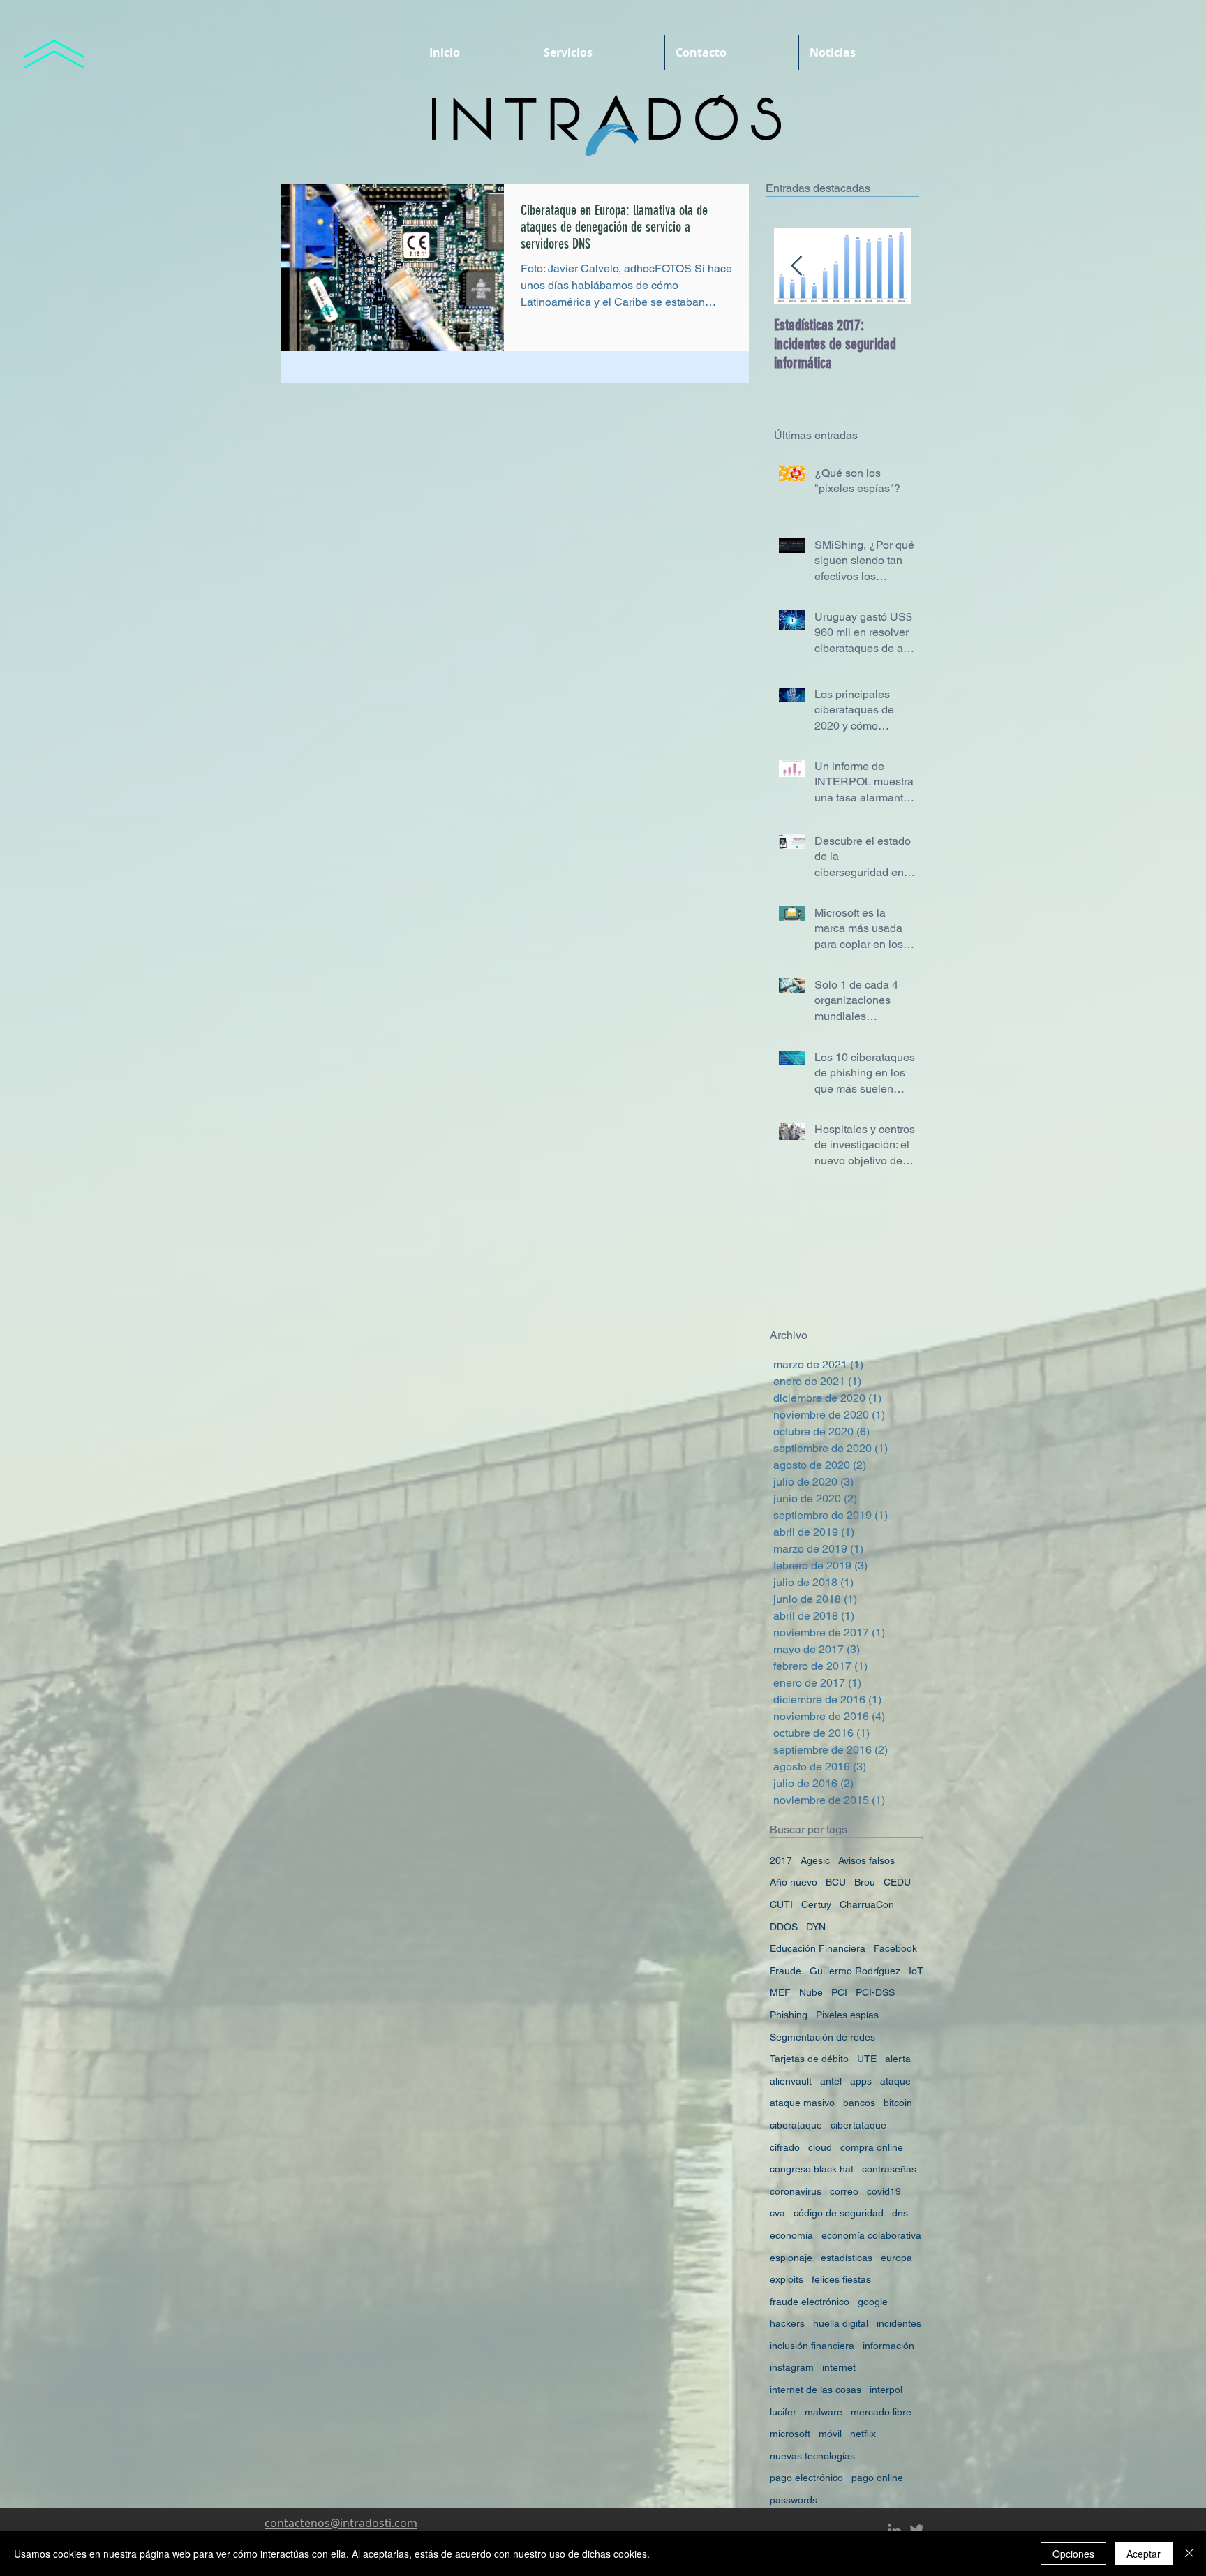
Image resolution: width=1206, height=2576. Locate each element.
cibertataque (858, 2125)
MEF (780, 1992)
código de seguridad (839, 2213)
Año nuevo (794, 1882)
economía (791, 2235)
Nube (811, 1992)
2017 (781, 1860)
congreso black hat (812, 2169)
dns (900, 2213)
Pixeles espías (847, 2015)
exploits (787, 2279)
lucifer (783, 2412)
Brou (865, 1882)
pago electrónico (806, 2478)
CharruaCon (867, 1904)
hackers (787, 2323)
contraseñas (889, 2169)
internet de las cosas (816, 2390)
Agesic (815, 1860)
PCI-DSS (875, 1992)
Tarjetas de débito (809, 2059)
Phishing (789, 2015)
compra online (872, 2147)
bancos (859, 2103)
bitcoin (898, 2103)
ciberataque (796, 2125)
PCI (839, 1992)
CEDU (897, 1882)
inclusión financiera (812, 2346)
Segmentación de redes (822, 2037)
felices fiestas (841, 2279)
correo (844, 2191)
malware (824, 2412)
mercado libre (881, 2412)
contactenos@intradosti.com (341, 2523)
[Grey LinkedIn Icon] (894, 2530)
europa (896, 2258)
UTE (867, 2059)
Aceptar (1144, 2554)
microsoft (790, 2434)
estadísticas (847, 2258)
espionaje (791, 2258)
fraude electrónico (810, 2302)
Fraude (786, 1971)
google (873, 2302)
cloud (820, 2147)
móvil (830, 2434)
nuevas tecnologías (812, 2456)
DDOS (784, 1927)
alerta (898, 2059)
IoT (916, 1971)
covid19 (884, 2191)
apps (861, 2081)
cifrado (785, 2147)
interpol (886, 2390)
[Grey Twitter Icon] (917, 2530)
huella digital (841, 2323)
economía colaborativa (871, 2235)
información (888, 2346)
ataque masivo (802, 2103)
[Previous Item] (796, 266)
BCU (836, 1882)
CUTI (781, 1904)
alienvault (791, 2081)
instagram (792, 2367)
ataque (895, 2081)
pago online (877, 2478)
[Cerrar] (1189, 2554)
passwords (794, 2500)
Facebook (895, 1948)
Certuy (816, 1904)
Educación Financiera (818, 1948)
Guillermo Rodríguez (855, 1971)
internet (839, 2367)
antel (831, 2081)
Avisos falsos (866, 1860)
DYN (816, 1927)
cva (777, 2213)
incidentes (899, 2323)
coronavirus (796, 2191)
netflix (863, 2434)
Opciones (1073, 2554)
